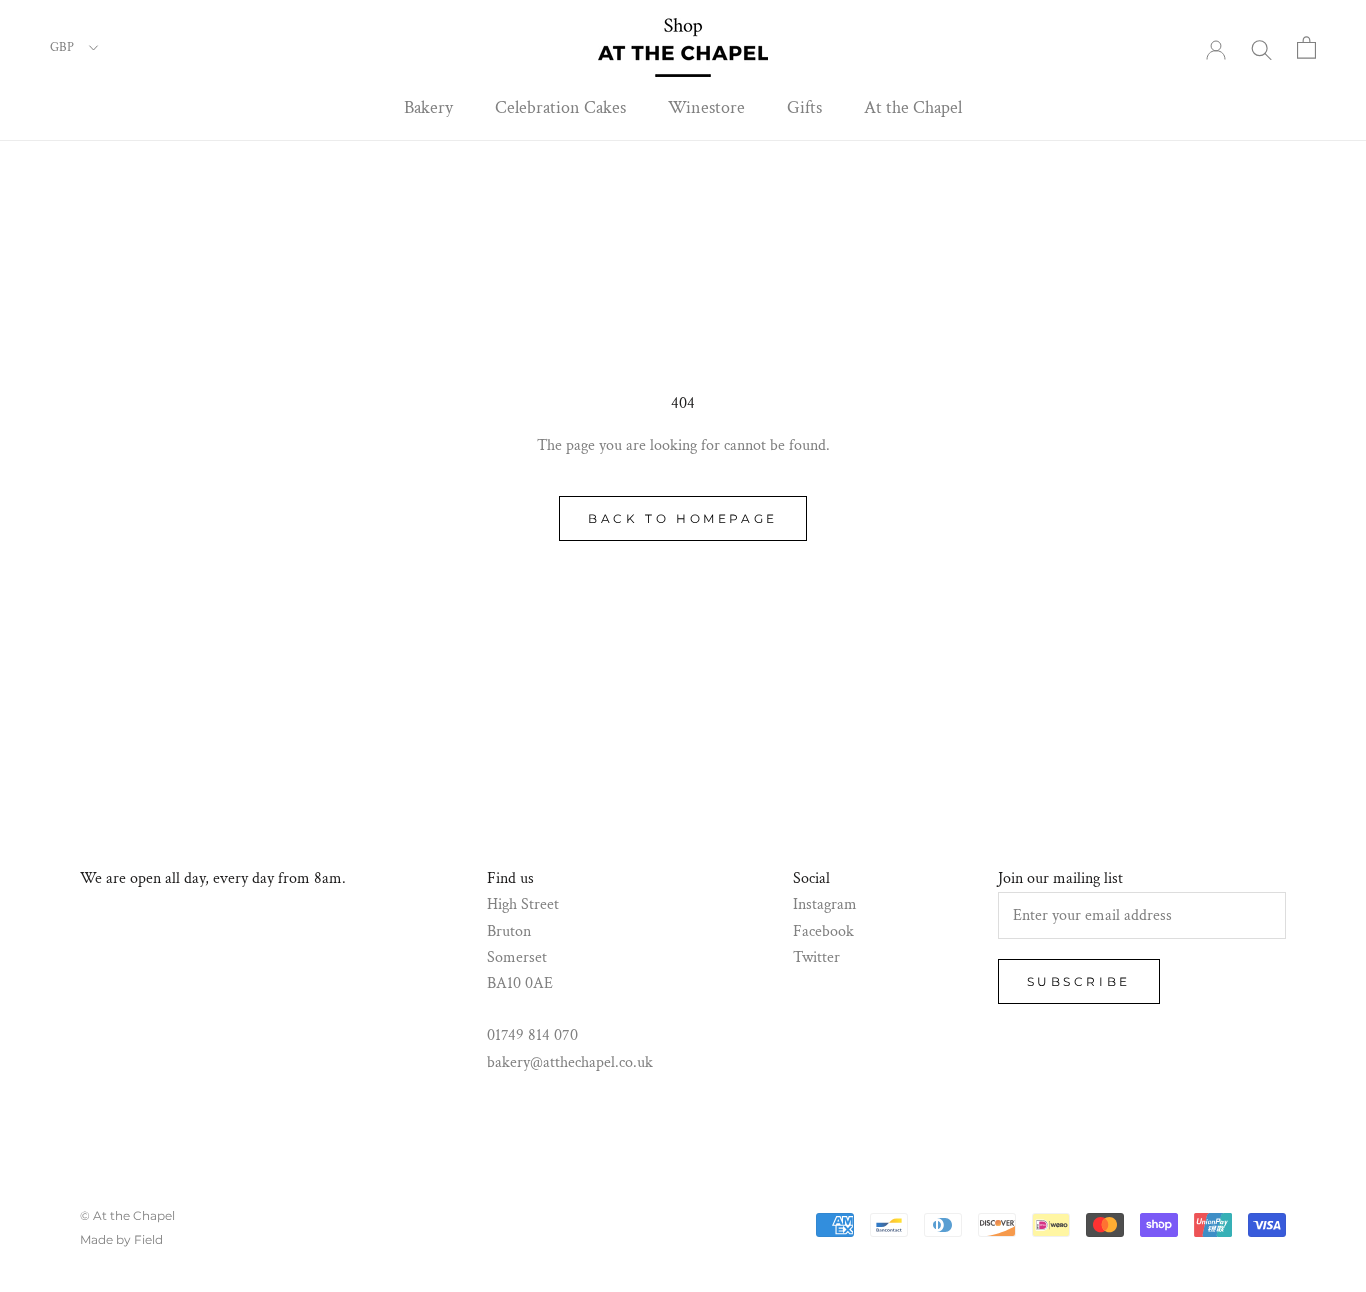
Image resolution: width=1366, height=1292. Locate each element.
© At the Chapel (127, 1215)
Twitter (816, 957)
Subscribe (1079, 981)
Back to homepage (683, 518)
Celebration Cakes (560, 107)
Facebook (823, 931)
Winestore (706, 107)
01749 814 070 (532, 1035)
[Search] (1261, 47)
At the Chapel (913, 107)
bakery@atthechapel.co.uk (570, 1062)
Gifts (804, 107)
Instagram (825, 904)
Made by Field (121, 1239)
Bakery (428, 107)
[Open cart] (1306, 47)
